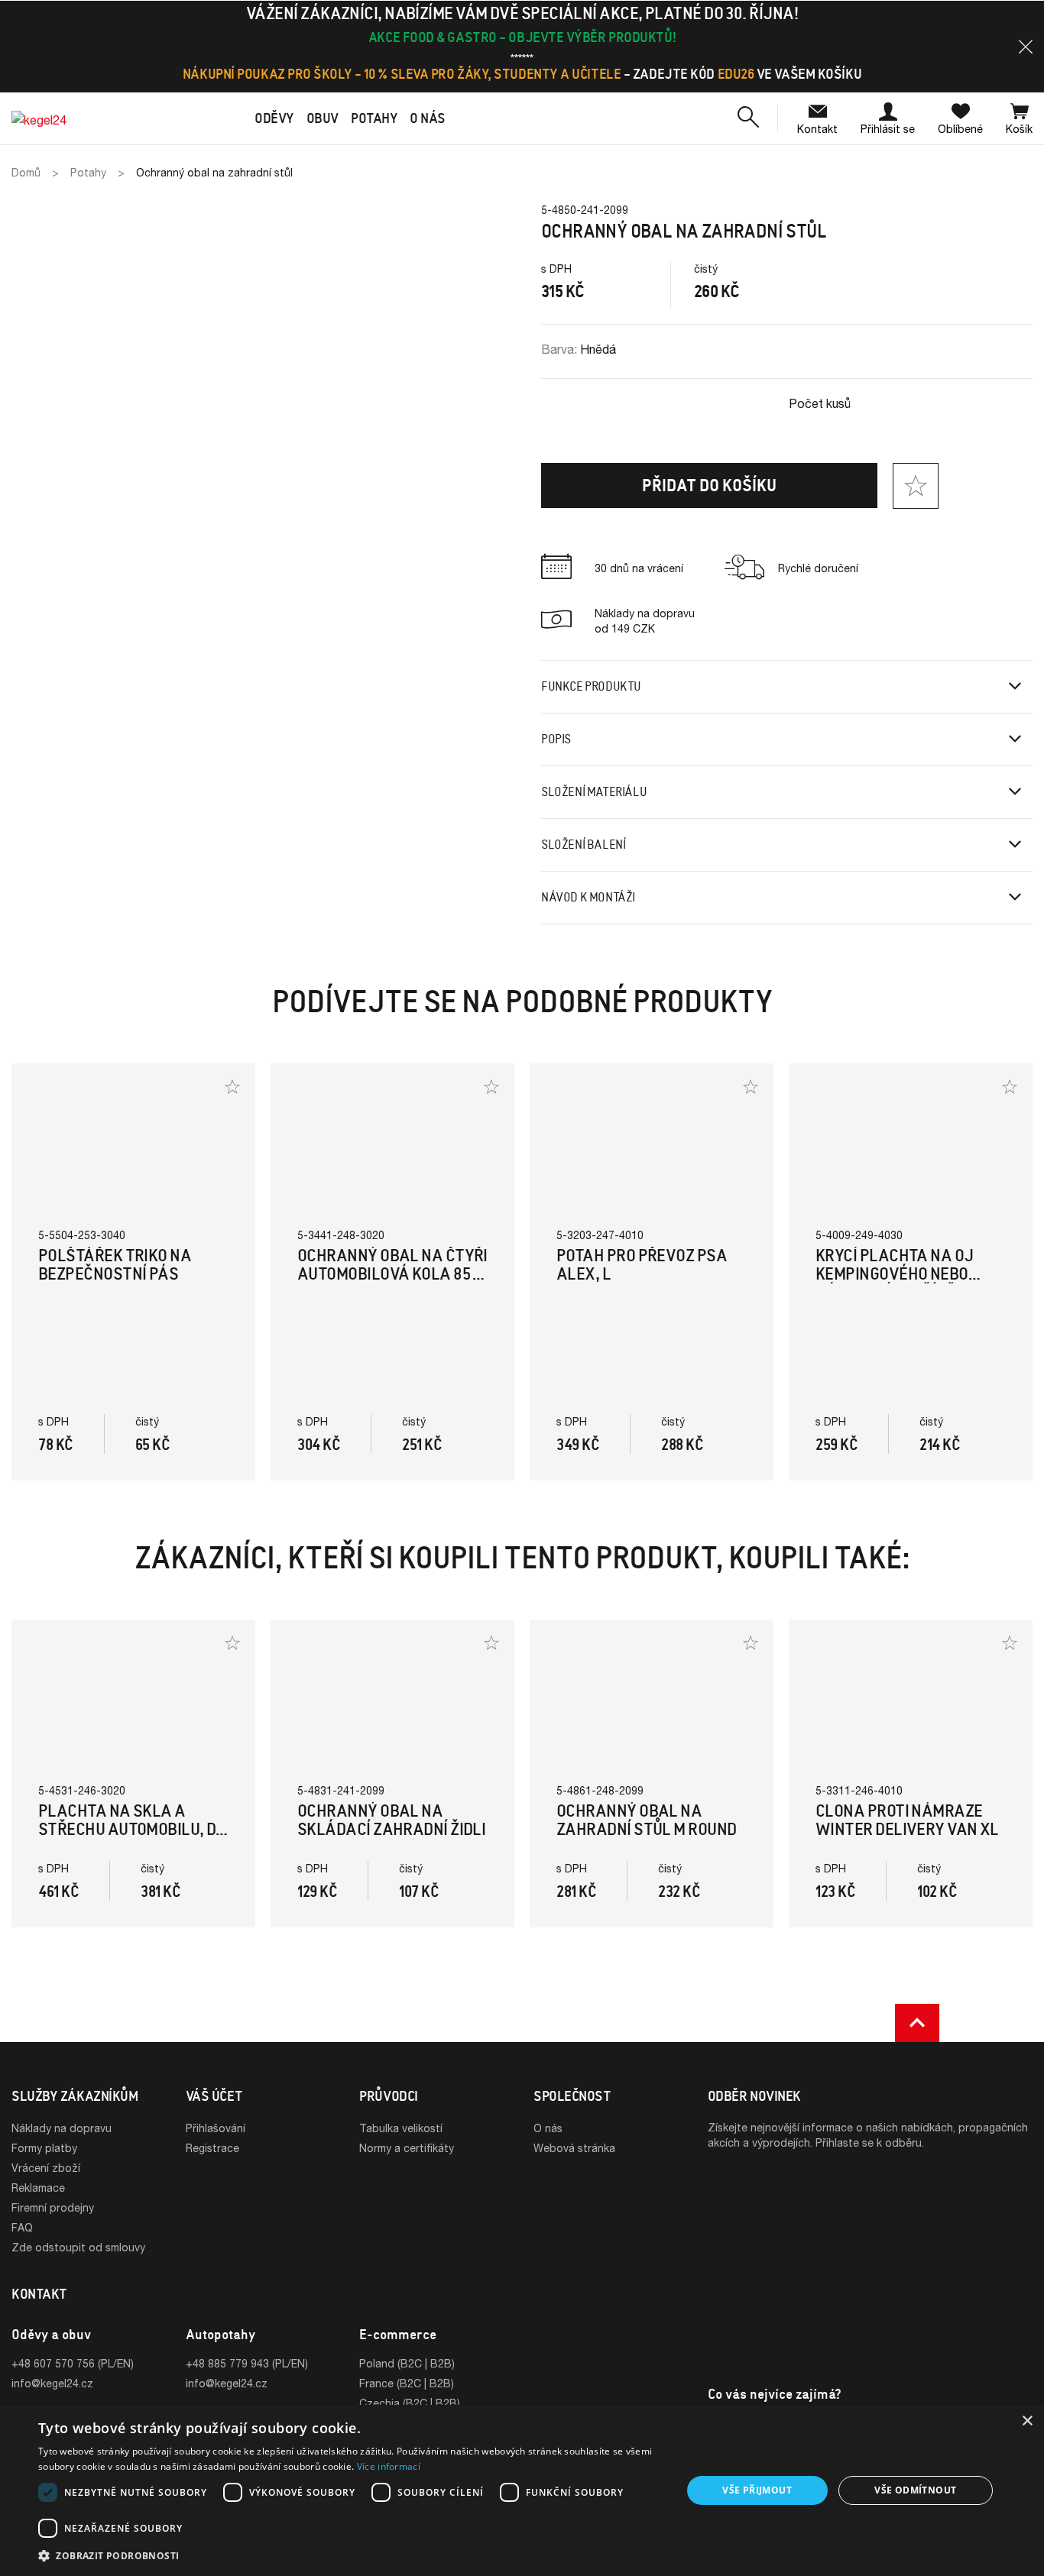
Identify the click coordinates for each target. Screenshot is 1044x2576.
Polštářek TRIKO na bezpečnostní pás (115, 1265)
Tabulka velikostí (401, 2128)
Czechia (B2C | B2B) (410, 2403)
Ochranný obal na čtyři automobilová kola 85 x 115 (392, 1274)
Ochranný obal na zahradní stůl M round (646, 1820)
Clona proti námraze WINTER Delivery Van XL (907, 1820)
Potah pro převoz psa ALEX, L (642, 1265)
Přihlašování (216, 2128)
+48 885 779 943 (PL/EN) (247, 2363)
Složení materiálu (594, 792)
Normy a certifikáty (407, 2148)
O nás (548, 2128)
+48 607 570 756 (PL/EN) (73, 2363)
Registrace (212, 2148)
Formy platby (44, 2148)
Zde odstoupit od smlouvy (78, 2247)
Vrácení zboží (46, 2168)
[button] (1026, 47)
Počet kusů (820, 403)
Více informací (389, 2466)
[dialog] (522, 2490)
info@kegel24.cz (52, 2383)
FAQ (22, 2227)
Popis (556, 739)
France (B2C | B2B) (407, 2383)
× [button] (1027, 2421)
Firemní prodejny (53, 2207)
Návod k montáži (588, 897)
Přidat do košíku (709, 485)
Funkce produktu (591, 686)
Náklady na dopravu (62, 2128)
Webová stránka (574, 2148)
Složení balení (583, 845)
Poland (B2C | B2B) (407, 2363)
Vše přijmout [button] (757, 2490)
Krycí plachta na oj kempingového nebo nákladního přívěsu (895, 1274)
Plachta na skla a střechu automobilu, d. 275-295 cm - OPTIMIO (129, 1829)
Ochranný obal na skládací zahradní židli (391, 1820)
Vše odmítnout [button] (915, 2490)
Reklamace (38, 2188)
